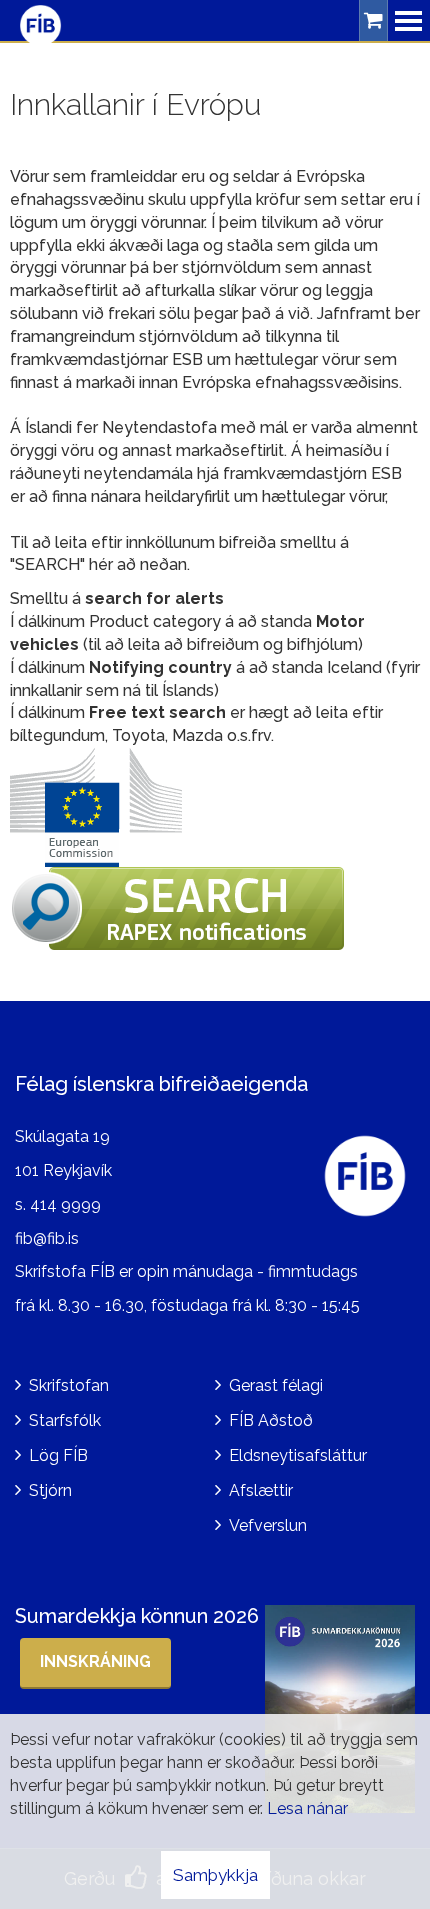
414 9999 (65, 1204)
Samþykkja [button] (215, 1875)
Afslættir (261, 1490)
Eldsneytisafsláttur (298, 1455)
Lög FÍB (58, 1455)
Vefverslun (268, 1525)
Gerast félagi (276, 1385)
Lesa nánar (307, 1808)
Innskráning (95, 1661)
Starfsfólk (65, 1420)
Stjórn (50, 1490)
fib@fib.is (47, 1238)
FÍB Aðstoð (271, 1420)
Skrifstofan (69, 1385)
